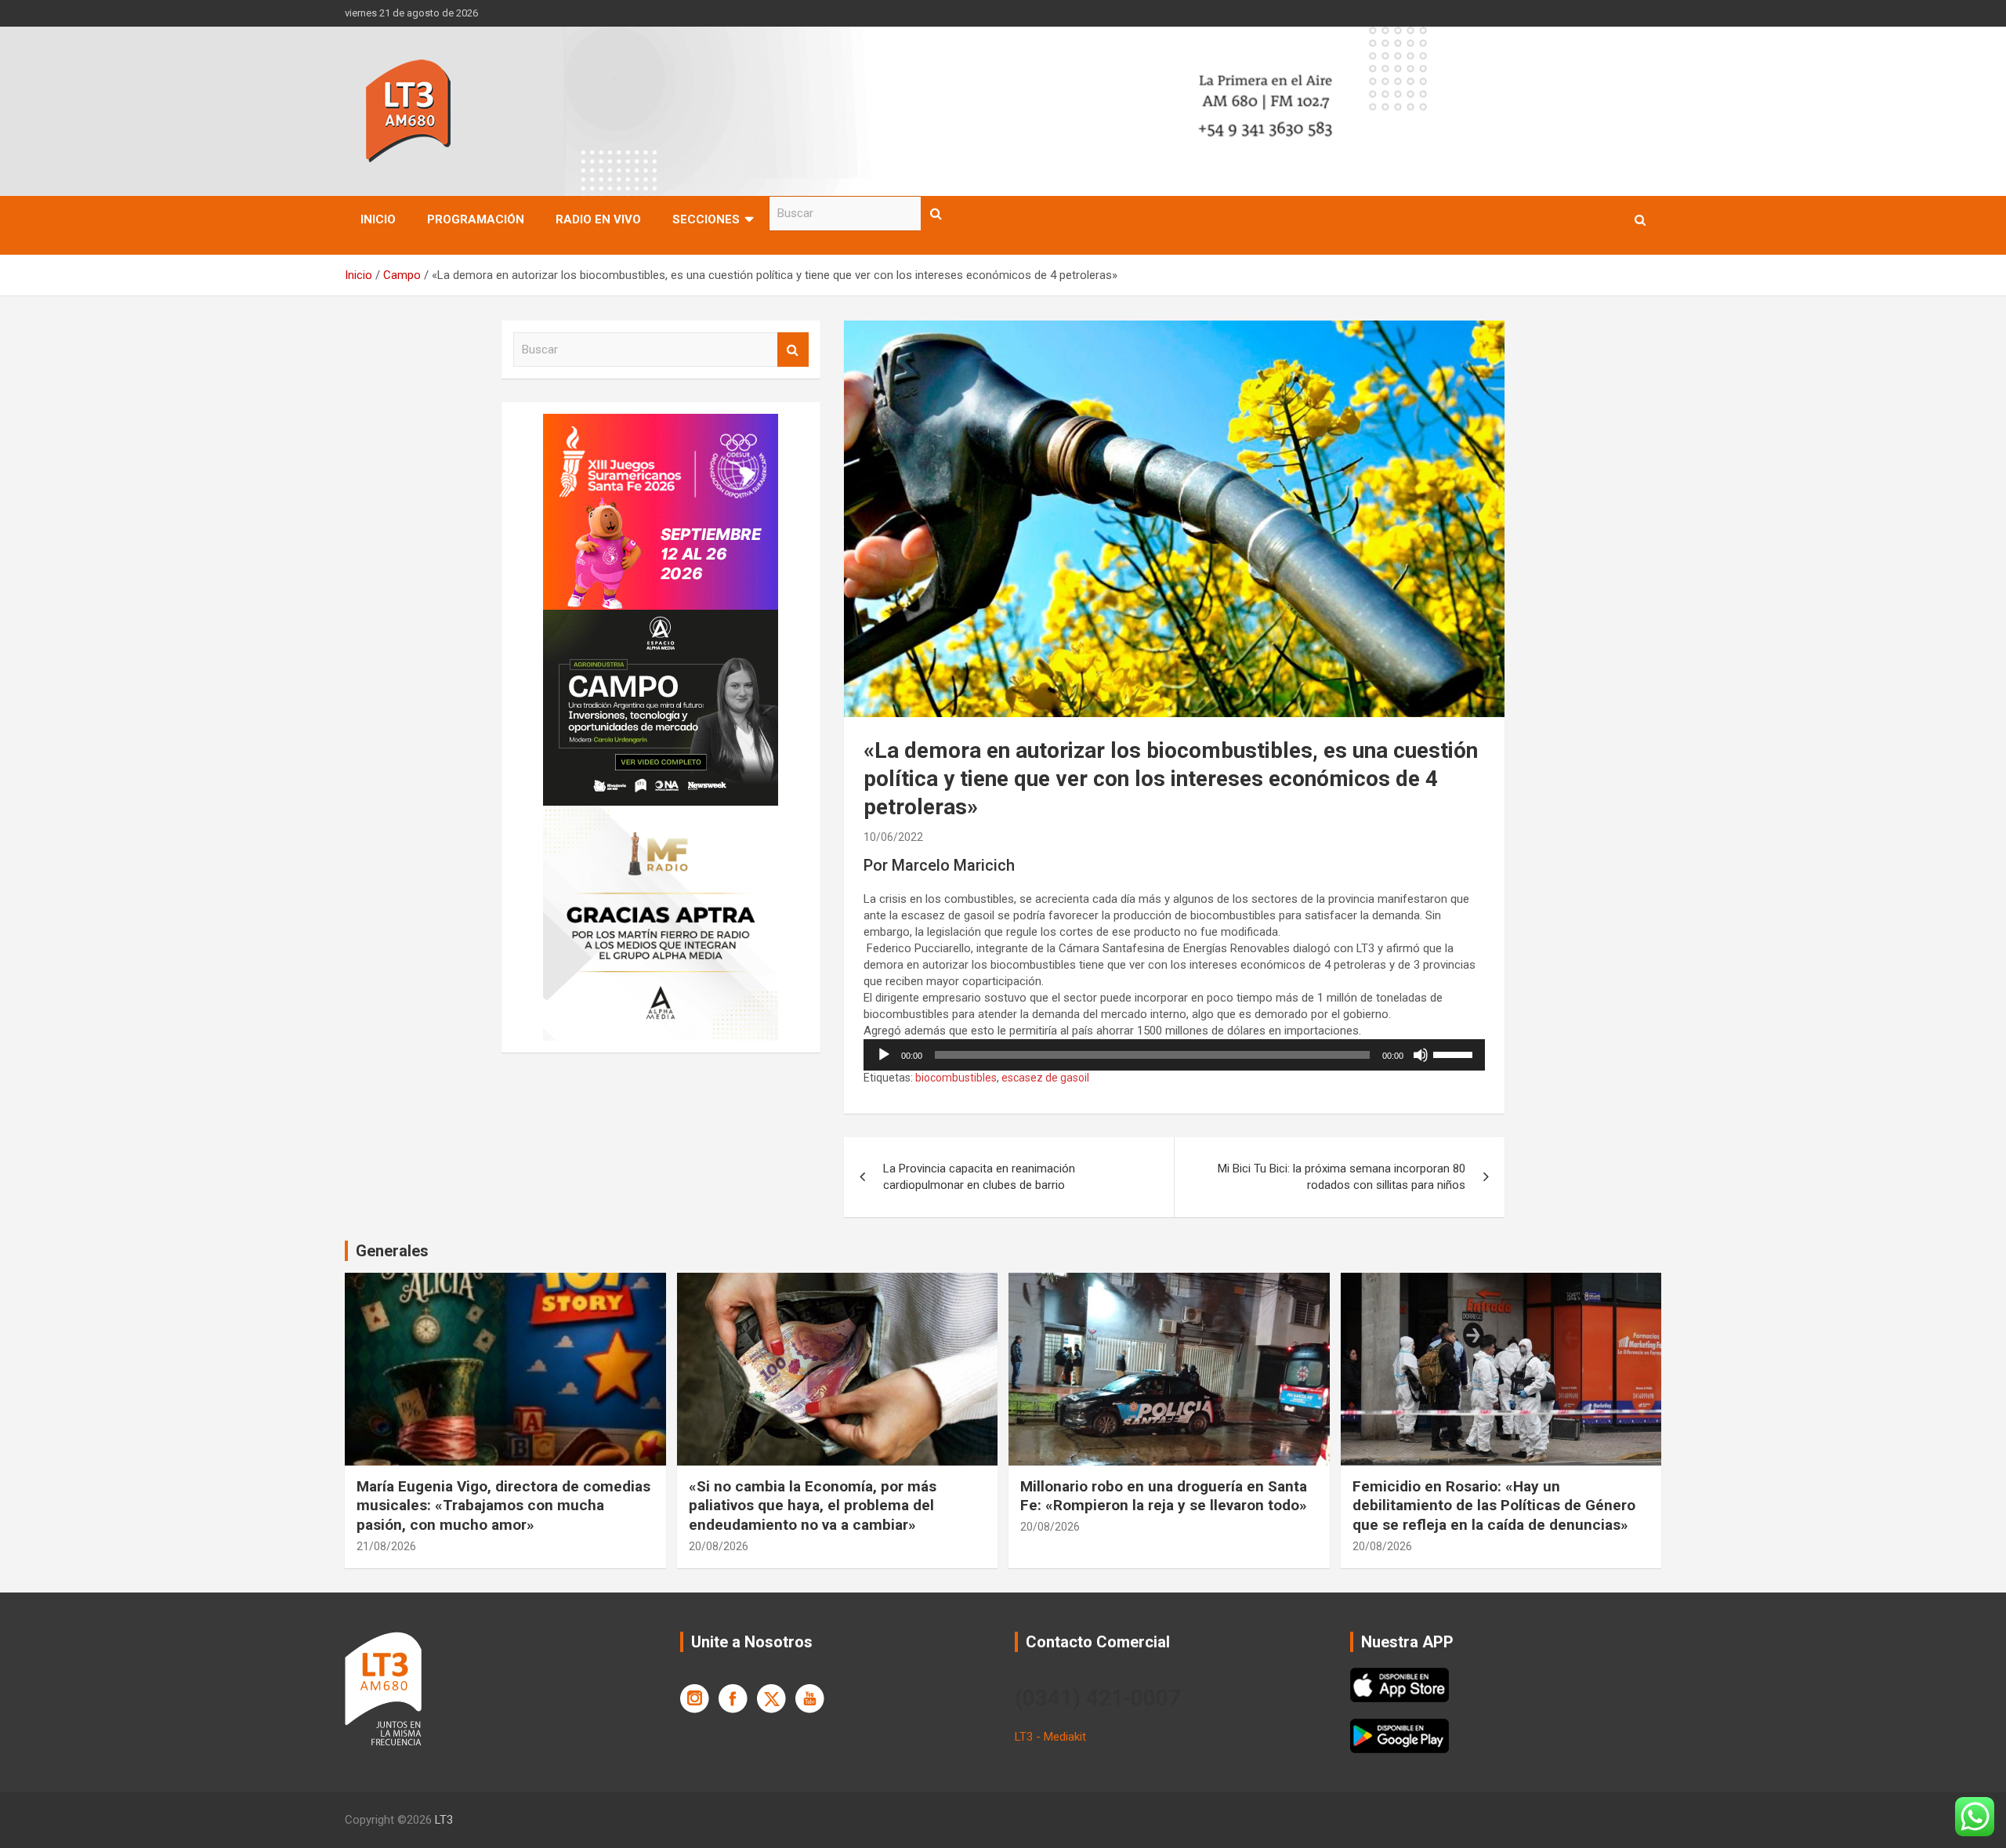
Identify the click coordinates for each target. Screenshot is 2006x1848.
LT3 (444, 1820)
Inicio (378, 219)
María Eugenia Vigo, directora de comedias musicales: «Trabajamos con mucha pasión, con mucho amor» (503, 1506)
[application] (1174, 1055)
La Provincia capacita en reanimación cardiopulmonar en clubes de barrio (979, 1177)
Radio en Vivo (598, 219)
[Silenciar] (1421, 1055)
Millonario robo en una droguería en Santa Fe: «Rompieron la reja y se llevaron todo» (1164, 1496)
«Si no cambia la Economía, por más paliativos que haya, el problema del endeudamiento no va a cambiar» (813, 1506)
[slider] (1455, 1053)
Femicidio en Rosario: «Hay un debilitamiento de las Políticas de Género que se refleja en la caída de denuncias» (1494, 1506)
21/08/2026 (386, 1546)
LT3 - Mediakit (1050, 1737)
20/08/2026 (719, 1546)
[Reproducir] (884, 1055)
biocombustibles (956, 1078)
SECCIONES (706, 219)
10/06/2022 (893, 837)
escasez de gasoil (1045, 1078)
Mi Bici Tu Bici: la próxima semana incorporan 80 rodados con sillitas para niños (1342, 1177)
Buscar (936, 214)
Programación (476, 219)
